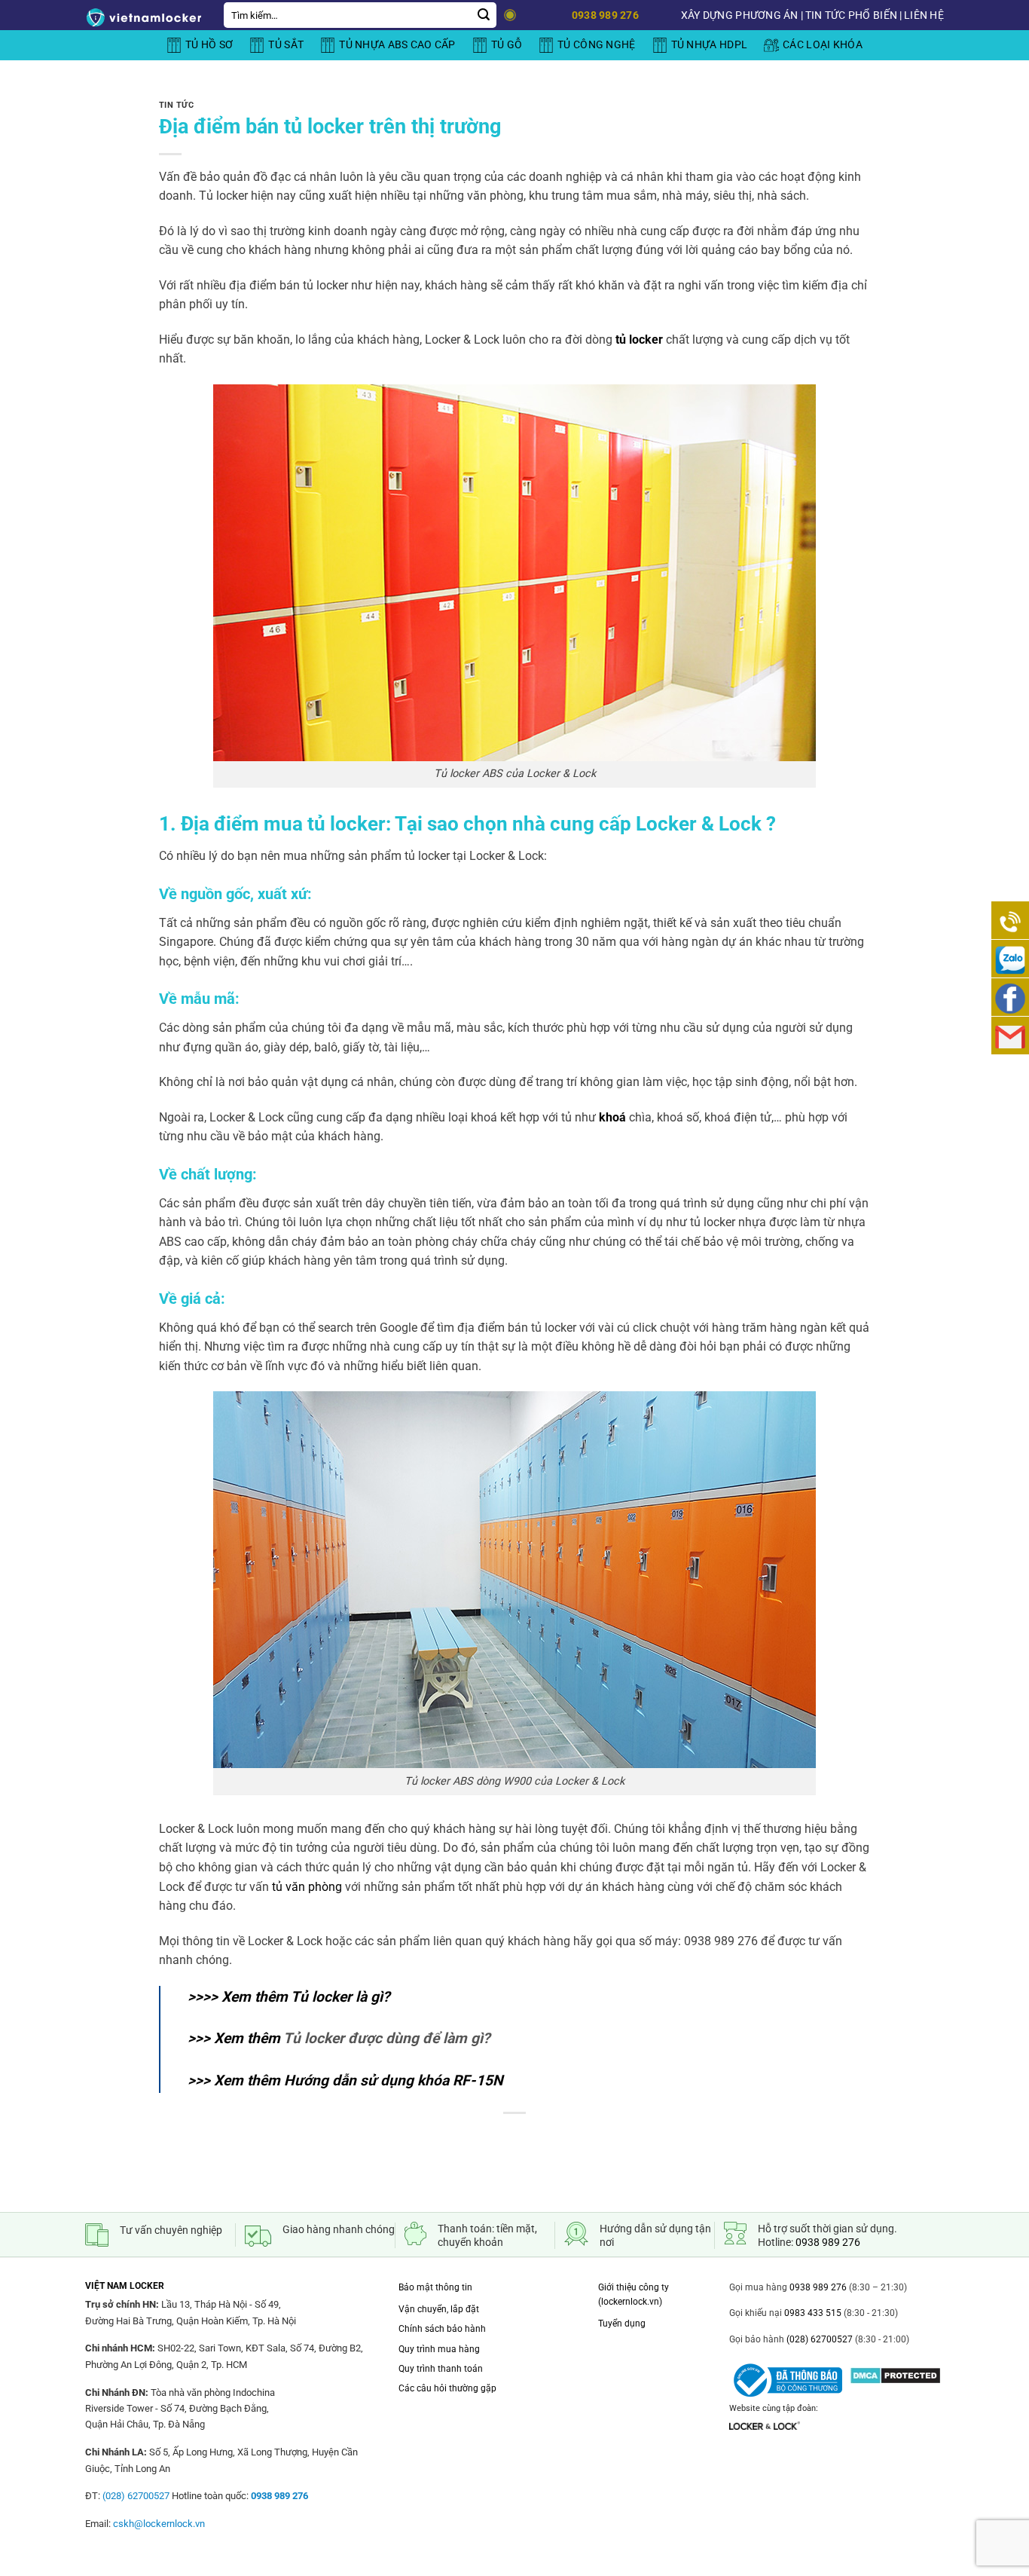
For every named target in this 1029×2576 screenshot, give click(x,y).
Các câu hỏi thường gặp (447, 2388)
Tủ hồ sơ (209, 45)
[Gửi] (484, 15)
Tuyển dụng (622, 2324)
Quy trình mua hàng (439, 2349)
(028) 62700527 (818, 2339)
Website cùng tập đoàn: (774, 2408)
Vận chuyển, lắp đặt (439, 2309)
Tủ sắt (286, 45)
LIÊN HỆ (924, 15)
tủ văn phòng (307, 1887)
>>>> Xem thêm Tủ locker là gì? (289, 1997)
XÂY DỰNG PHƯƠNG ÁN (740, 15)
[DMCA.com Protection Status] (895, 2371)
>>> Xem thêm (339, 2038)
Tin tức (177, 105)
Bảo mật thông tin (435, 2287)
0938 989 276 (828, 2242)
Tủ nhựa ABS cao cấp (397, 45)
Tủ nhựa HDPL (709, 45)
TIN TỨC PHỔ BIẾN (851, 15)
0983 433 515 (812, 2313)
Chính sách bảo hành (442, 2329)
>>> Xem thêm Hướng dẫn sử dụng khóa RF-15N (345, 2080)
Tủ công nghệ (596, 45)
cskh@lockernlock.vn (159, 2524)
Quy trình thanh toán (441, 2369)
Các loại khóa (823, 45)
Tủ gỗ (507, 45)
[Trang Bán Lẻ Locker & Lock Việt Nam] (143, 17)
